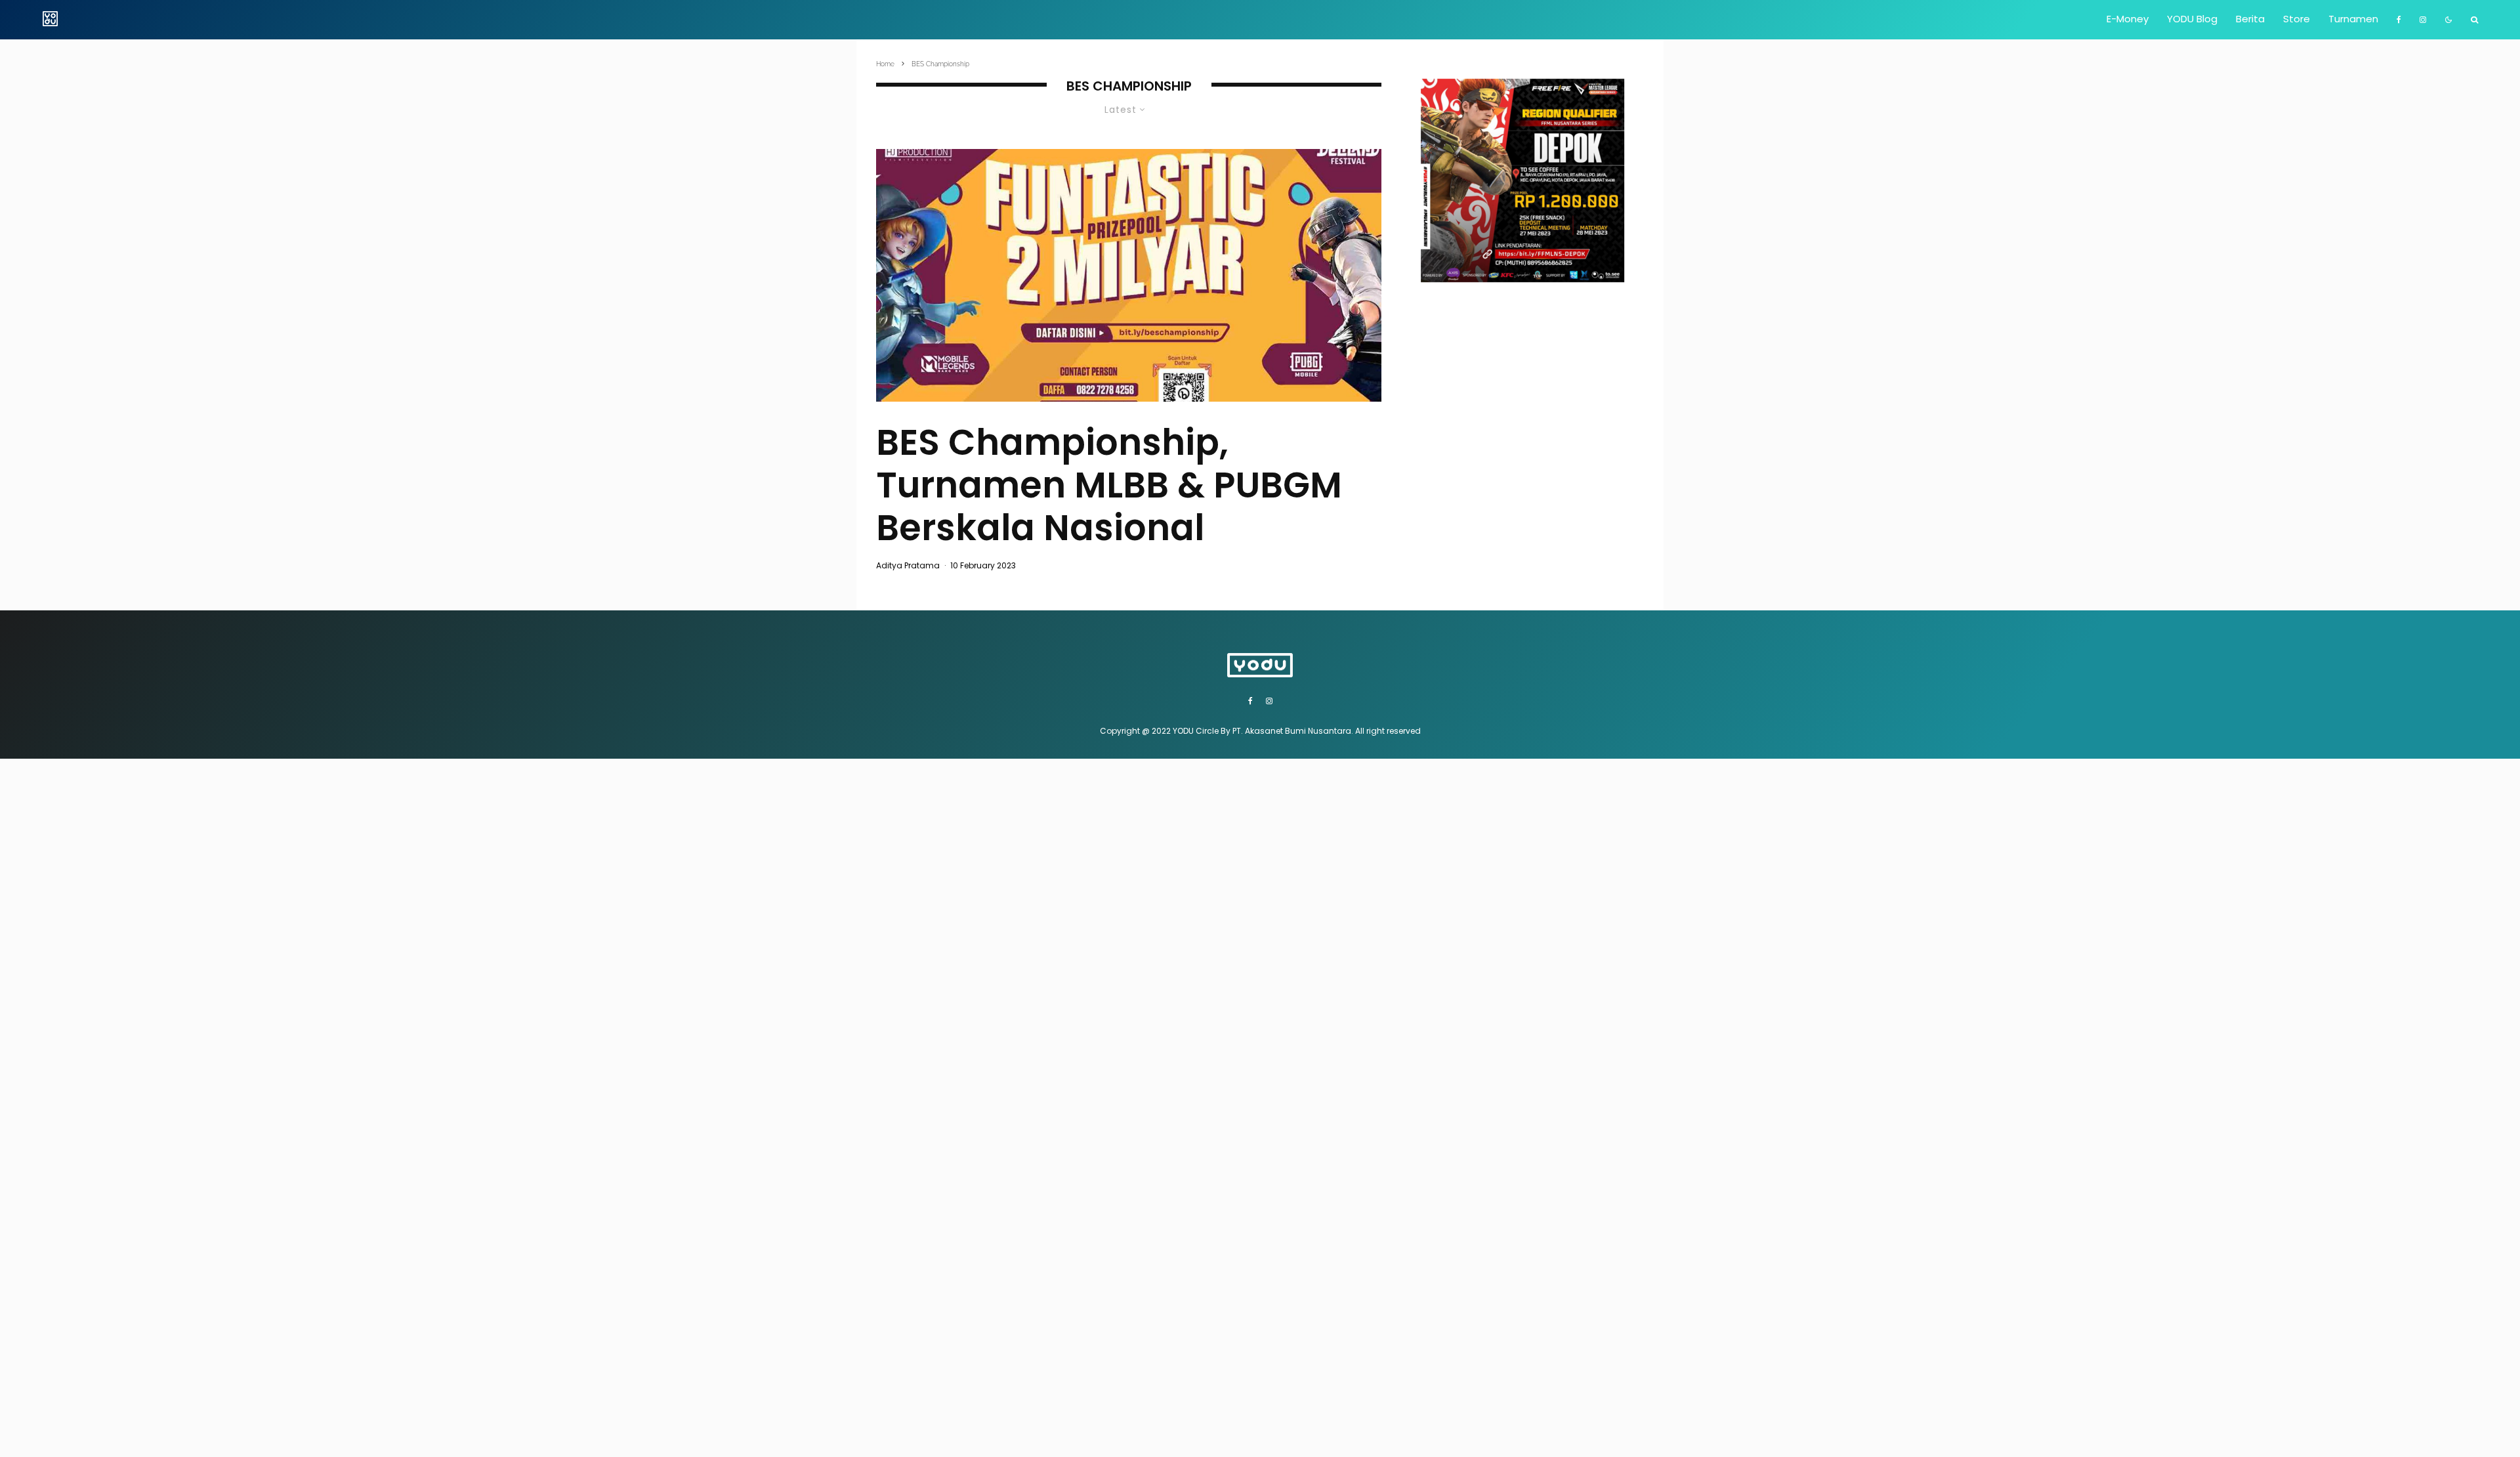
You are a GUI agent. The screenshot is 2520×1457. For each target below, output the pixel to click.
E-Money (2128, 19)
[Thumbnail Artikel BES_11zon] (1129, 275)
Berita (2250, 19)
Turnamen (2353, 19)
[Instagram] (2423, 20)
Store (2297, 19)
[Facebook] (2399, 20)
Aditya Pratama (908, 565)
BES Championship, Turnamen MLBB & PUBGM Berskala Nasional (1109, 485)
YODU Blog (2192, 19)
